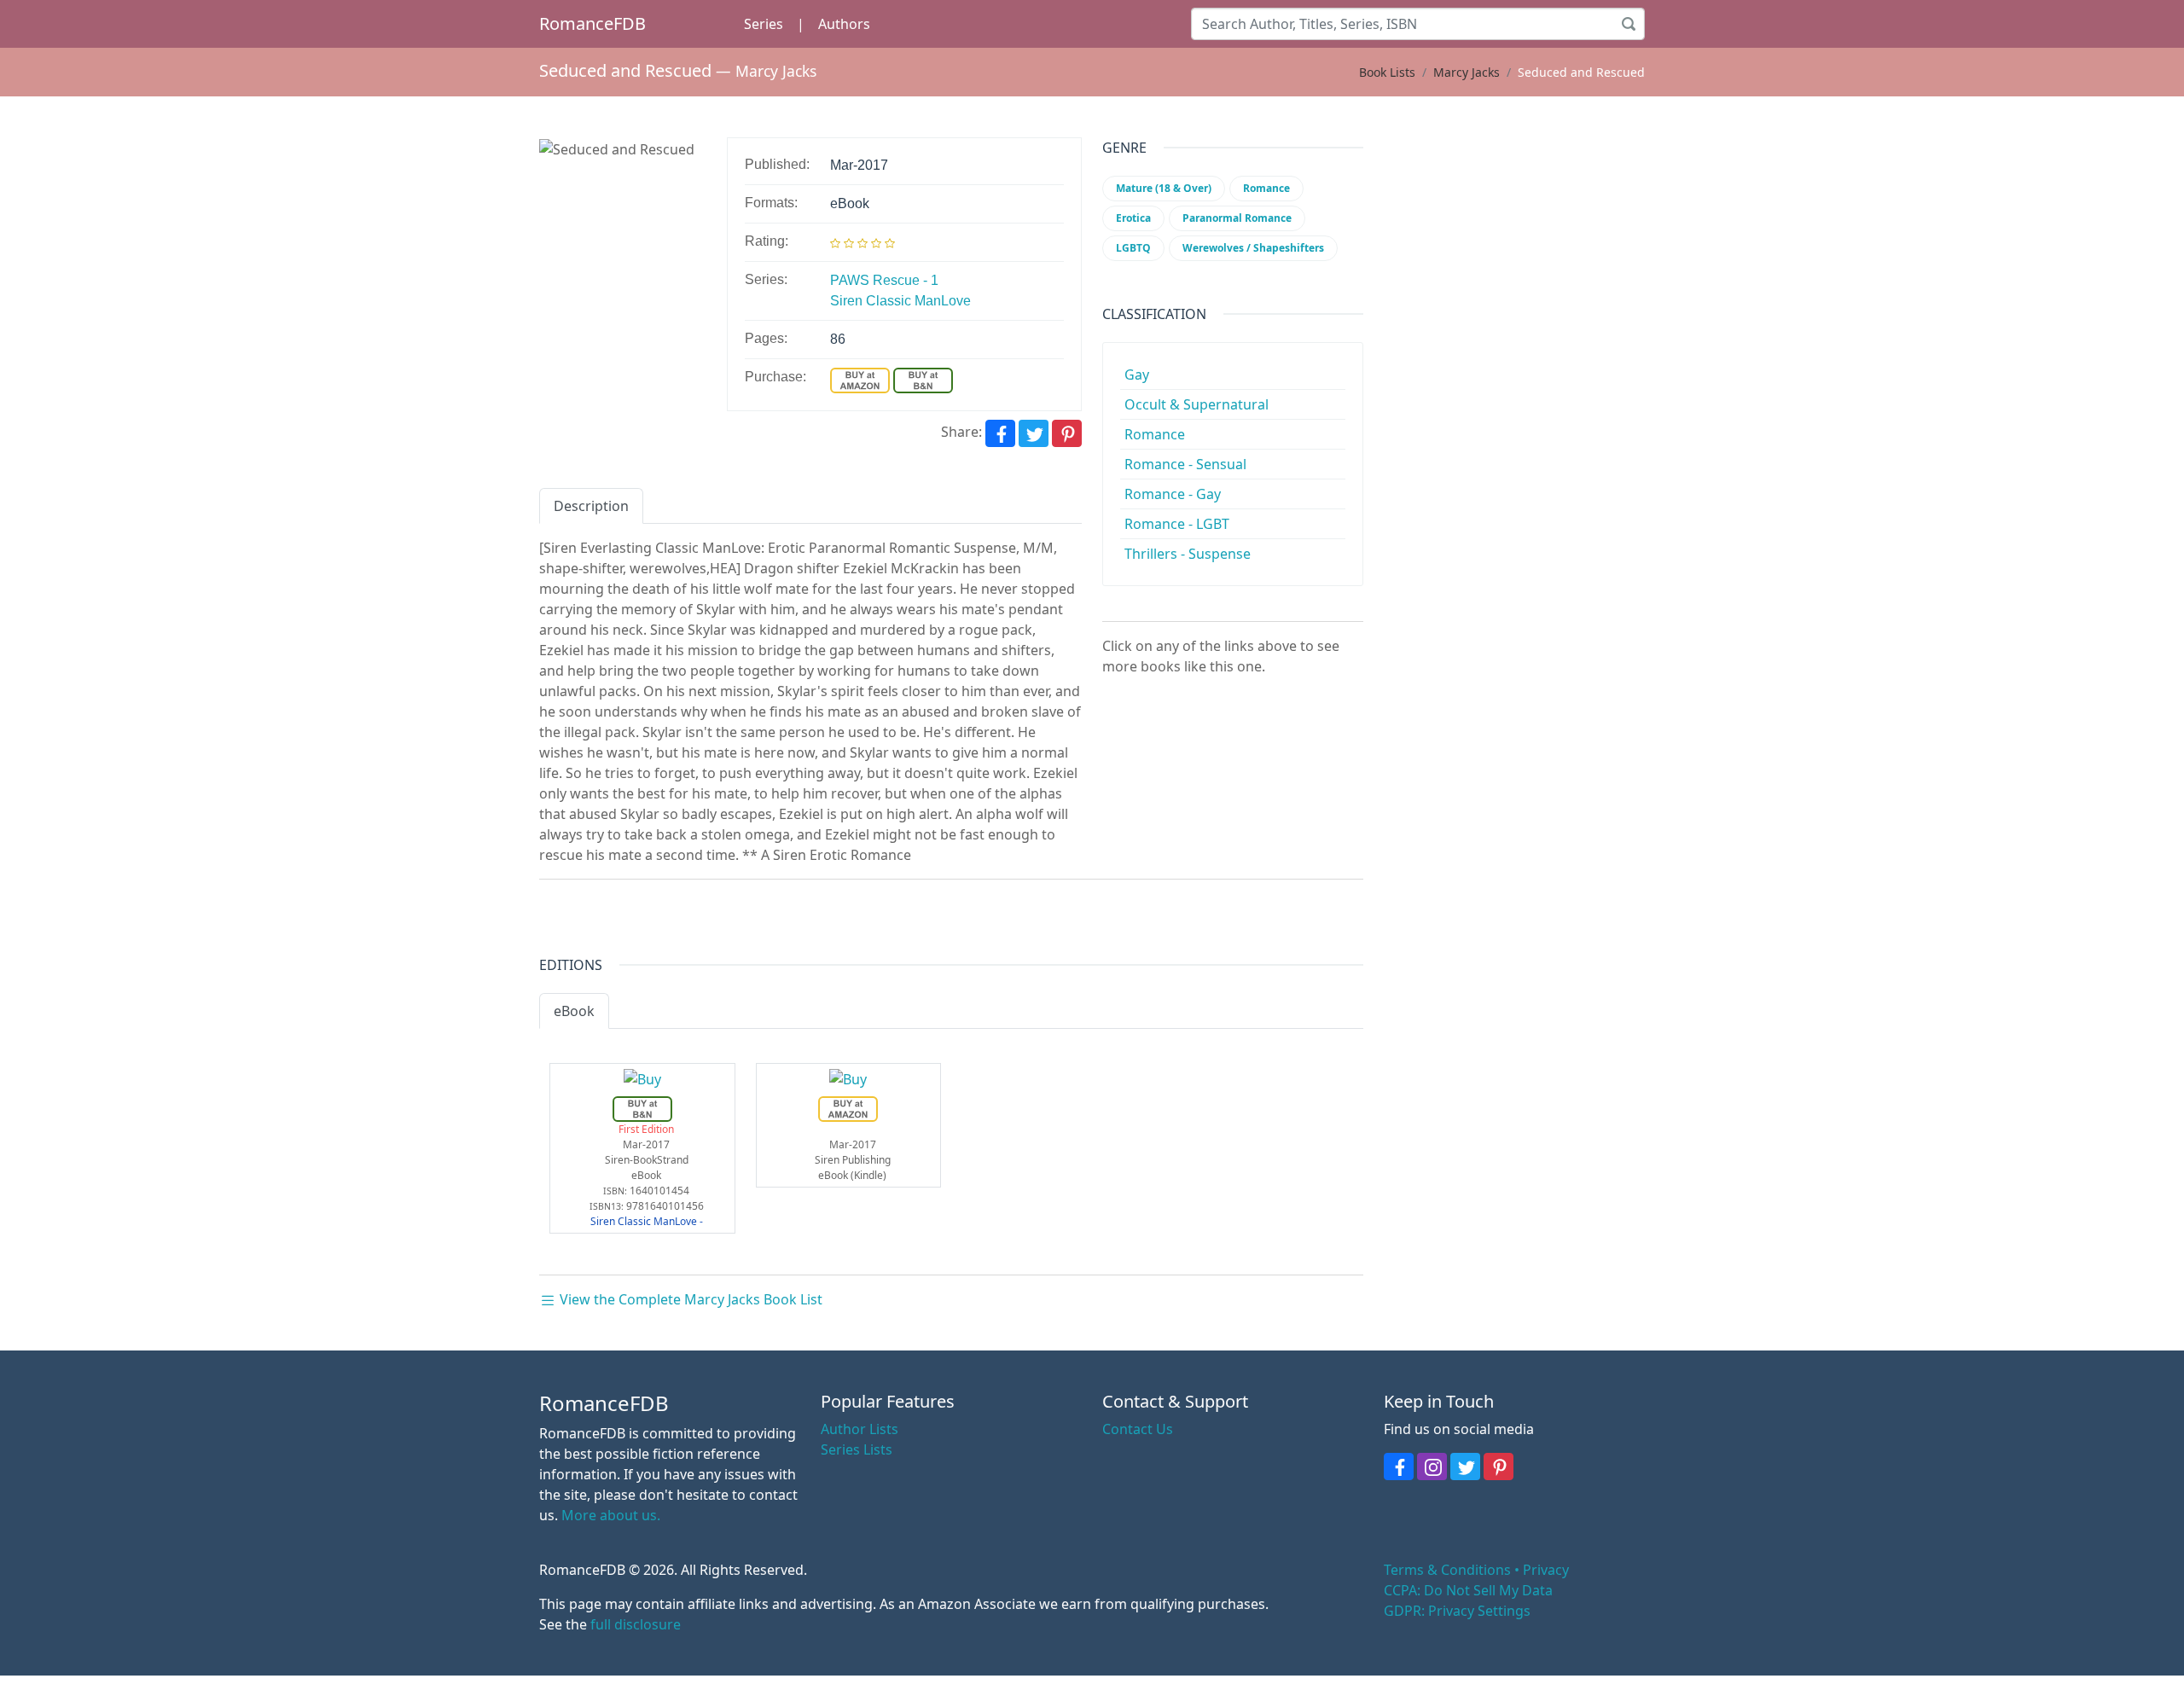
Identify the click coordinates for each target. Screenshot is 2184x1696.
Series (764, 24)
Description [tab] (591, 506)
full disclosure (636, 1624)
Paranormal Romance (1237, 218)
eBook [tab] (574, 1011)
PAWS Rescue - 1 (884, 280)
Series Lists (857, 1449)
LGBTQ (1133, 248)
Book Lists (1387, 72)
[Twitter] (1034, 433)
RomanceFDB (592, 23)
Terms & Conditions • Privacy (1476, 1570)
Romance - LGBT (1177, 524)
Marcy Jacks (776, 71)
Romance (1266, 188)
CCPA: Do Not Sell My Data (1468, 1590)
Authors (844, 24)
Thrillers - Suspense (1188, 554)
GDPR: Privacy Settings (1457, 1611)
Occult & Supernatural (1197, 404)
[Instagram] (1432, 1467)
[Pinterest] (1067, 433)
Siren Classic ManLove (900, 301)
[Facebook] (1000, 433)
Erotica (1133, 218)
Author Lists (860, 1429)
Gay (1137, 375)
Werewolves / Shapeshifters (1253, 248)
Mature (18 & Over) (1164, 188)
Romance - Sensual (1185, 464)
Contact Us (1138, 1429)
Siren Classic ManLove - (647, 1221)
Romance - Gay (1173, 494)
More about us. (611, 1515)
